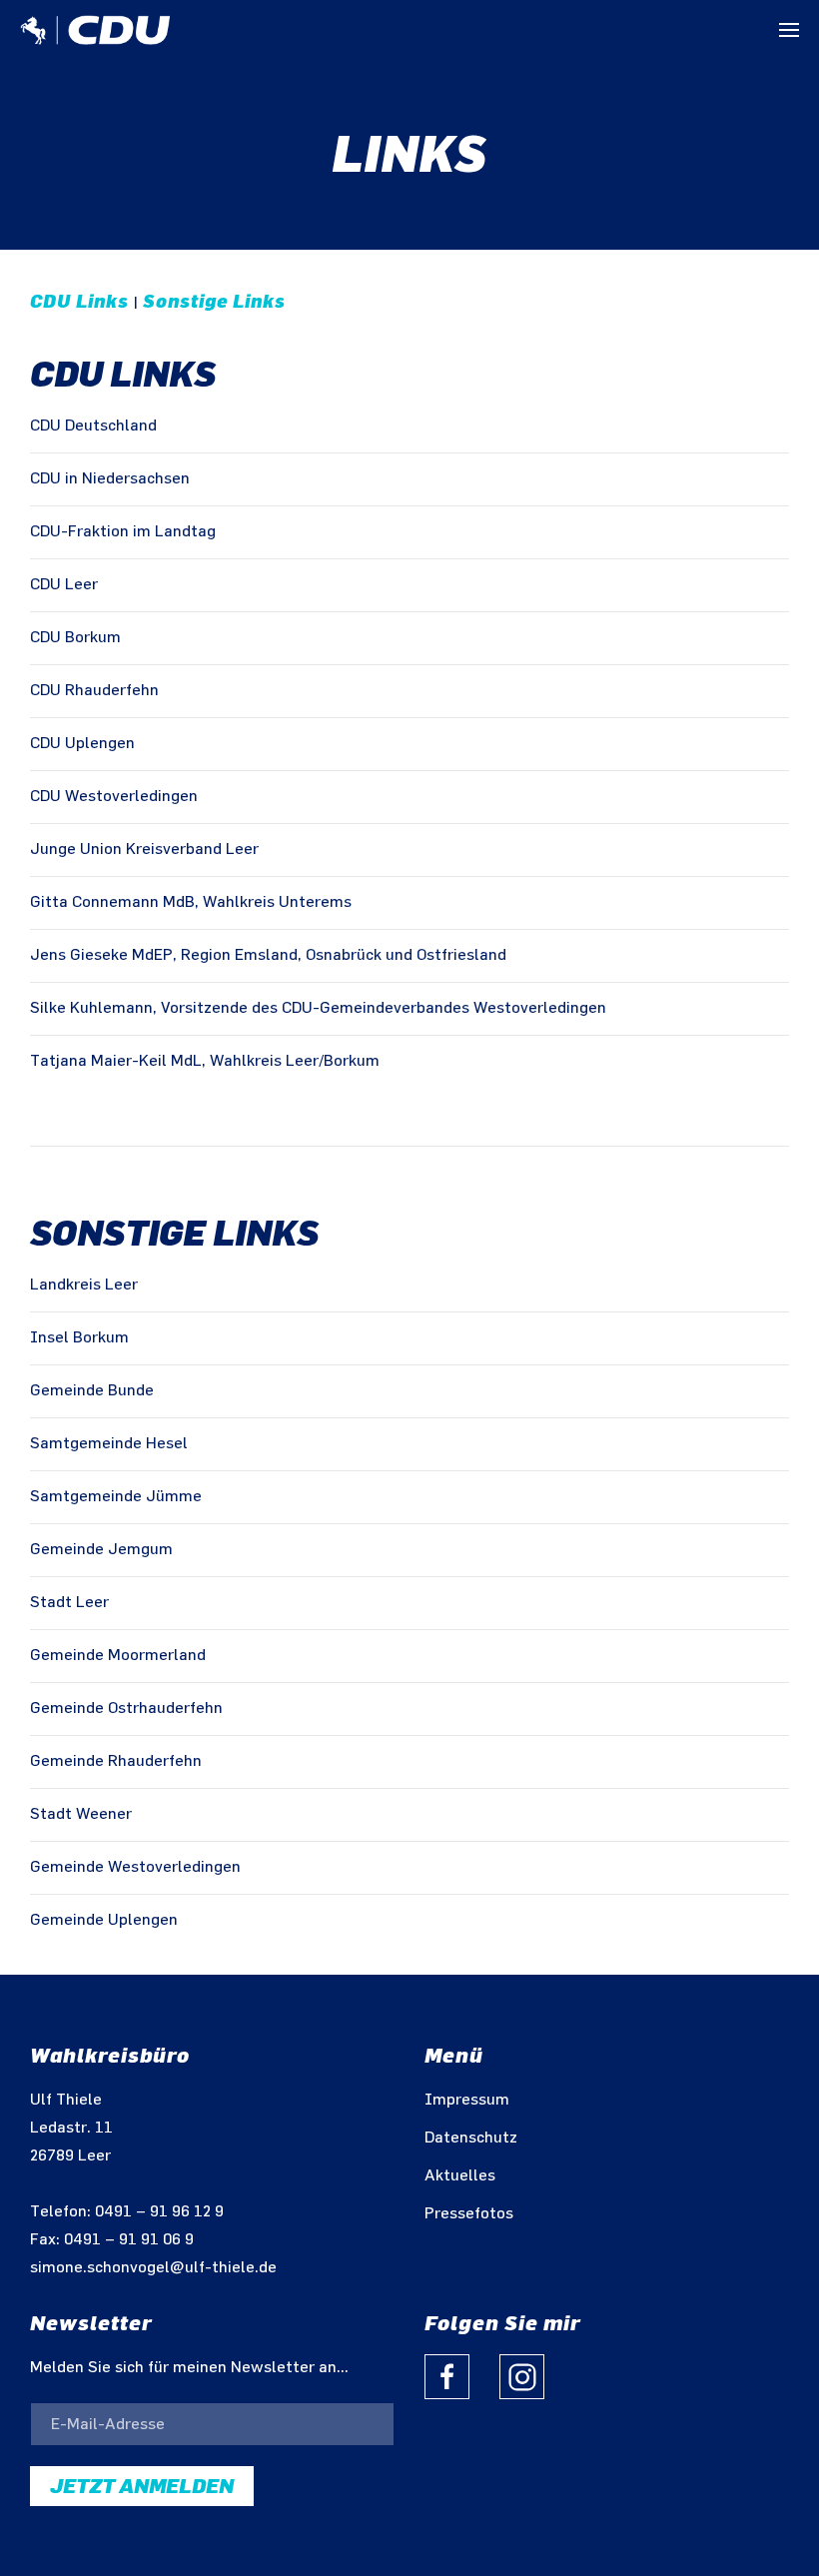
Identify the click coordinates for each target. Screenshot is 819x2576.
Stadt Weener (81, 1814)
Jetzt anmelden (142, 2486)
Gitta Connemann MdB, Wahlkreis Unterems (191, 902)
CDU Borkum (75, 638)
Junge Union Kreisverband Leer (144, 850)
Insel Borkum (79, 1338)
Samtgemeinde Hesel (109, 1444)
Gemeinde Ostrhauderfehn (126, 1709)
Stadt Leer (69, 1603)
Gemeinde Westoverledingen (135, 1867)
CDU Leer (64, 585)
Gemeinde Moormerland (118, 1656)
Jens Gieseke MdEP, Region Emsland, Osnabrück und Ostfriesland (268, 955)
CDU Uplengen (82, 744)
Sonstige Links (214, 302)
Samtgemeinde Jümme (116, 1497)
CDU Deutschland (93, 426)
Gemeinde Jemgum (101, 1550)
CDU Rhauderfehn (94, 691)
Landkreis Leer (84, 1285)
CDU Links (79, 302)
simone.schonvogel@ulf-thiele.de (153, 2268)
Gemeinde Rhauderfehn (116, 1761)
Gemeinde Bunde (92, 1391)
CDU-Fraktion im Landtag (123, 532)
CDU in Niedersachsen (110, 479)
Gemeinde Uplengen (104, 1920)
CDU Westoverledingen (114, 797)
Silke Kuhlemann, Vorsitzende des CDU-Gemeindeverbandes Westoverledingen (318, 1008)
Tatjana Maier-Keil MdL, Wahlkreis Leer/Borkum (205, 1061)
